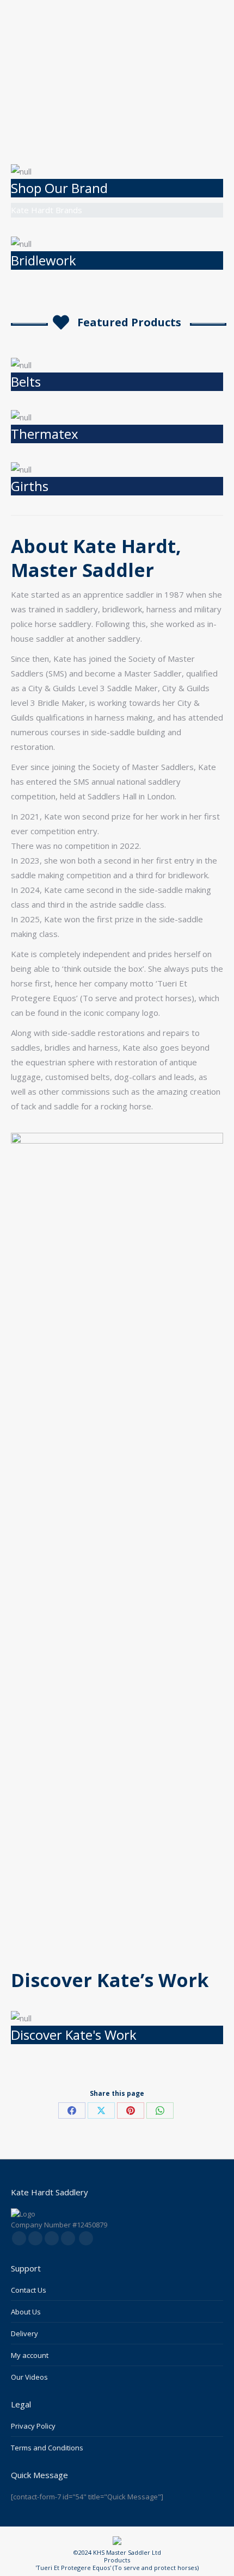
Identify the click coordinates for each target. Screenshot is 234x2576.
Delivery (24, 2333)
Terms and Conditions (47, 2448)
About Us (26, 2312)
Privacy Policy (33, 2426)
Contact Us (29, 2290)
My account (30, 2355)
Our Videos (29, 2377)
